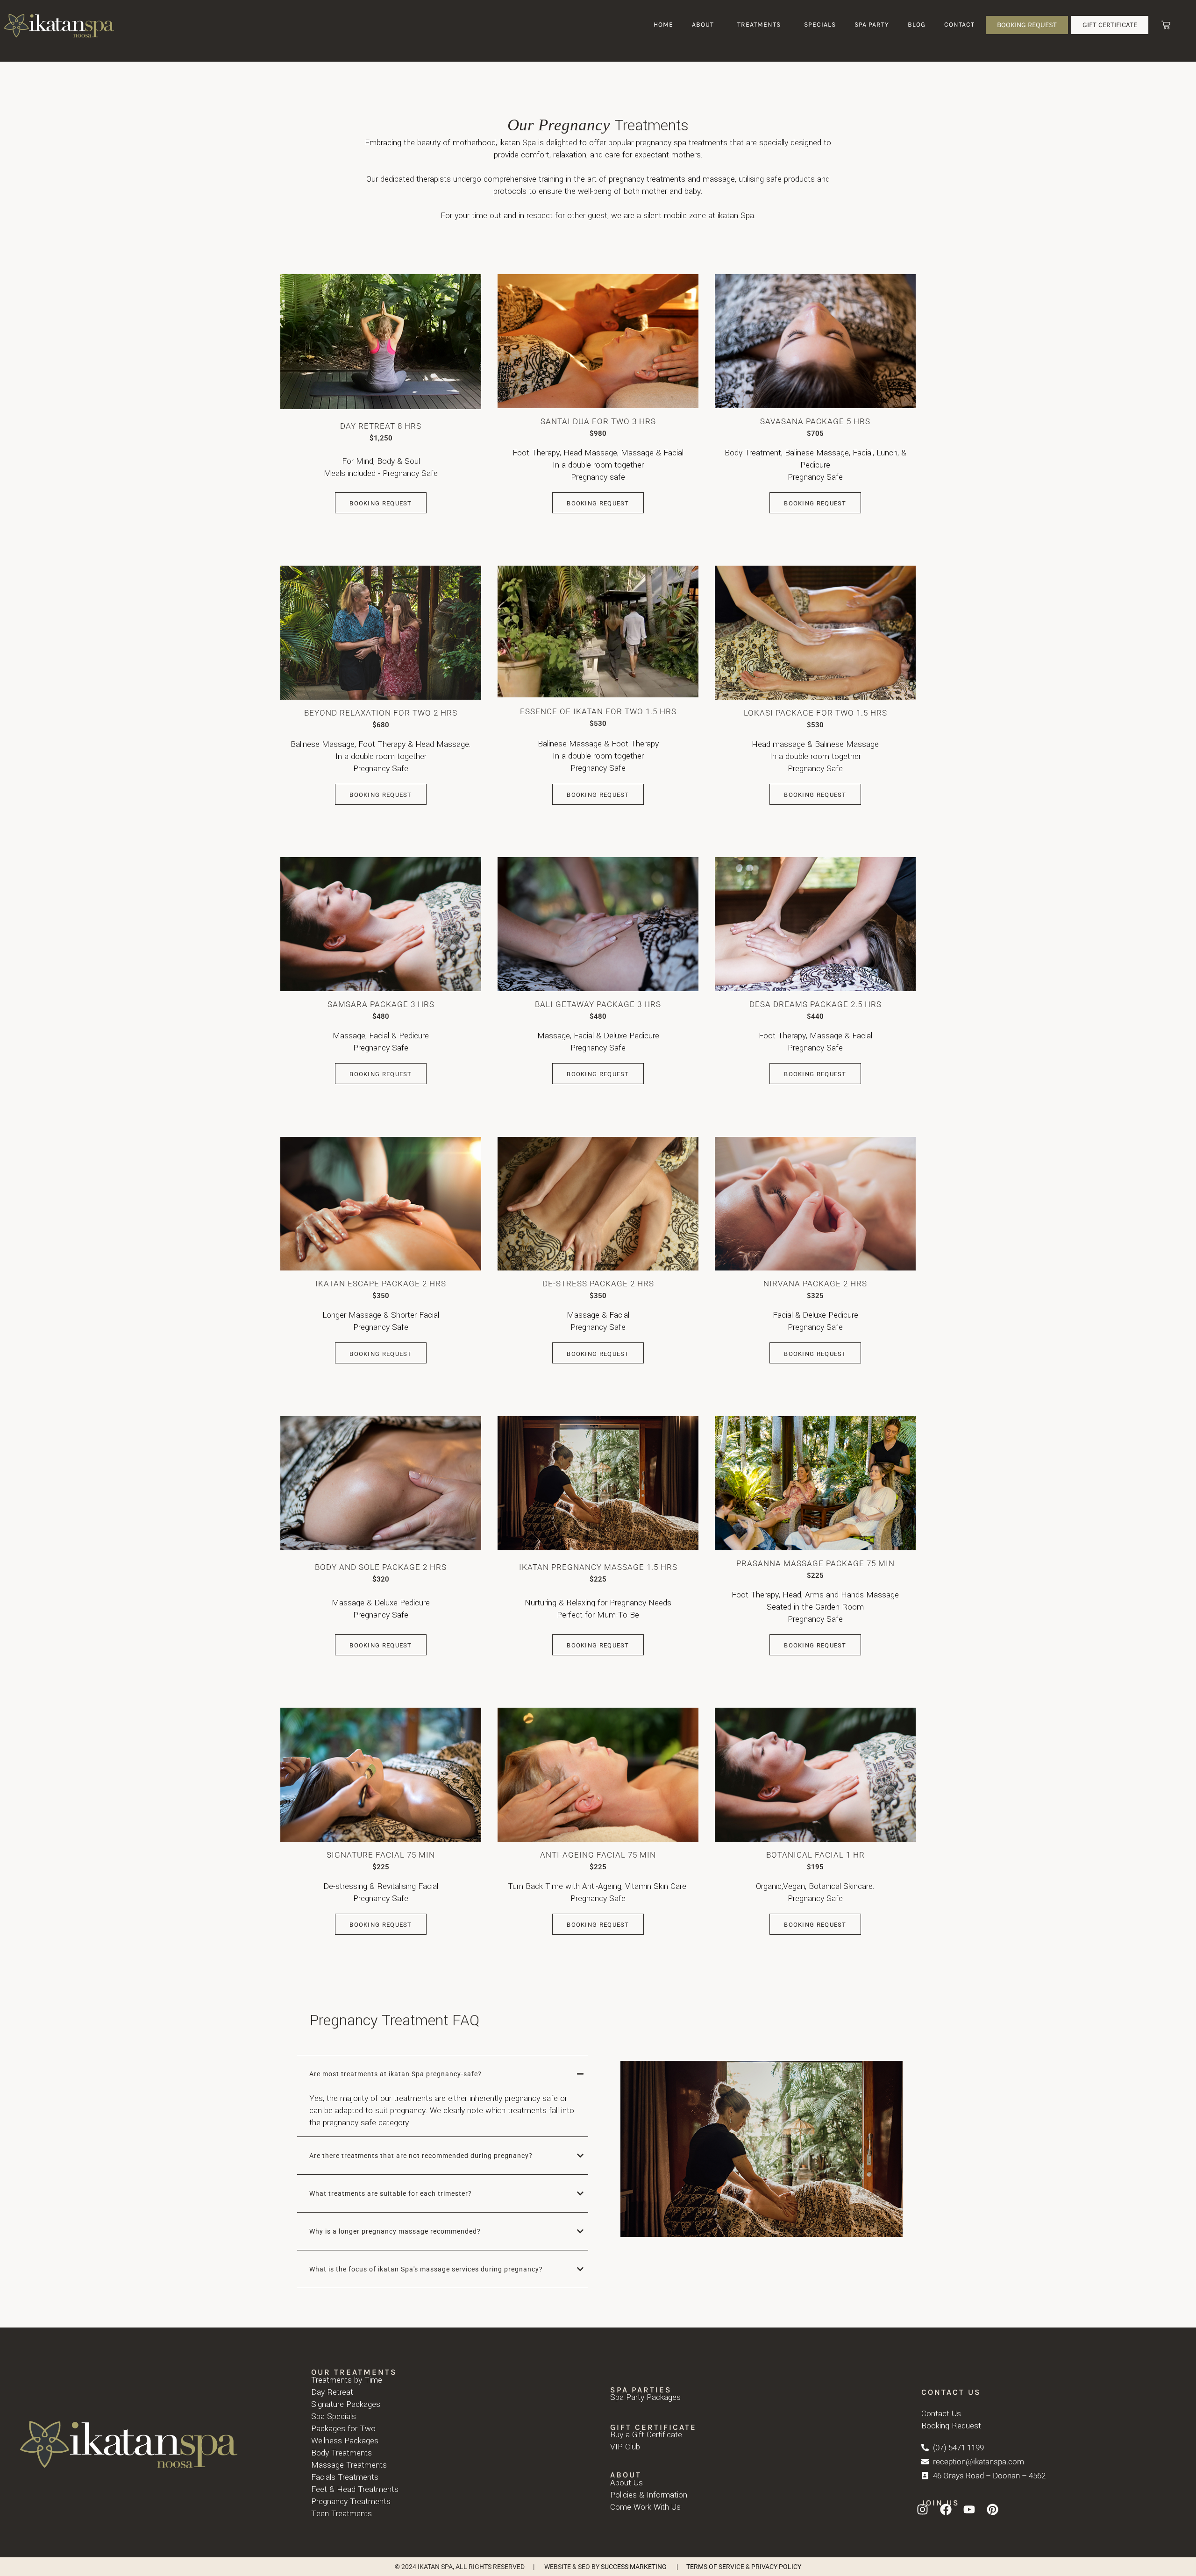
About (703, 25)
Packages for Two (343, 2429)
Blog (917, 25)
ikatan (510, 143)
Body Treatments (342, 2453)
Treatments (759, 25)
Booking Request (381, 503)
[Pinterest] (992, 2509)
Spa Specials (334, 2416)
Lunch (887, 453)
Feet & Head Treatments (355, 2489)
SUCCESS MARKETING (634, 2567)
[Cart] (1166, 25)
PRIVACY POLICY (776, 2567)
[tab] (443, 2074)
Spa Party (872, 25)
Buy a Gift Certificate (646, 2435)
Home (663, 25)
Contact (959, 25)
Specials (820, 25)
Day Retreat (332, 2392)
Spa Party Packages (645, 2397)
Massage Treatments (349, 2465)
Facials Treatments (345, 2477)
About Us (626, 2483)
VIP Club (625, 2447)
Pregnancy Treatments (351, 2501)
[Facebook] (946, 2509)
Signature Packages (346, 2404)
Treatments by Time (347, 2380)
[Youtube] (969, 2509)
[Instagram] (922, 2509)
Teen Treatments (342, 2514)
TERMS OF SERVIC (713, 2567)
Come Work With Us (645, 2507)
